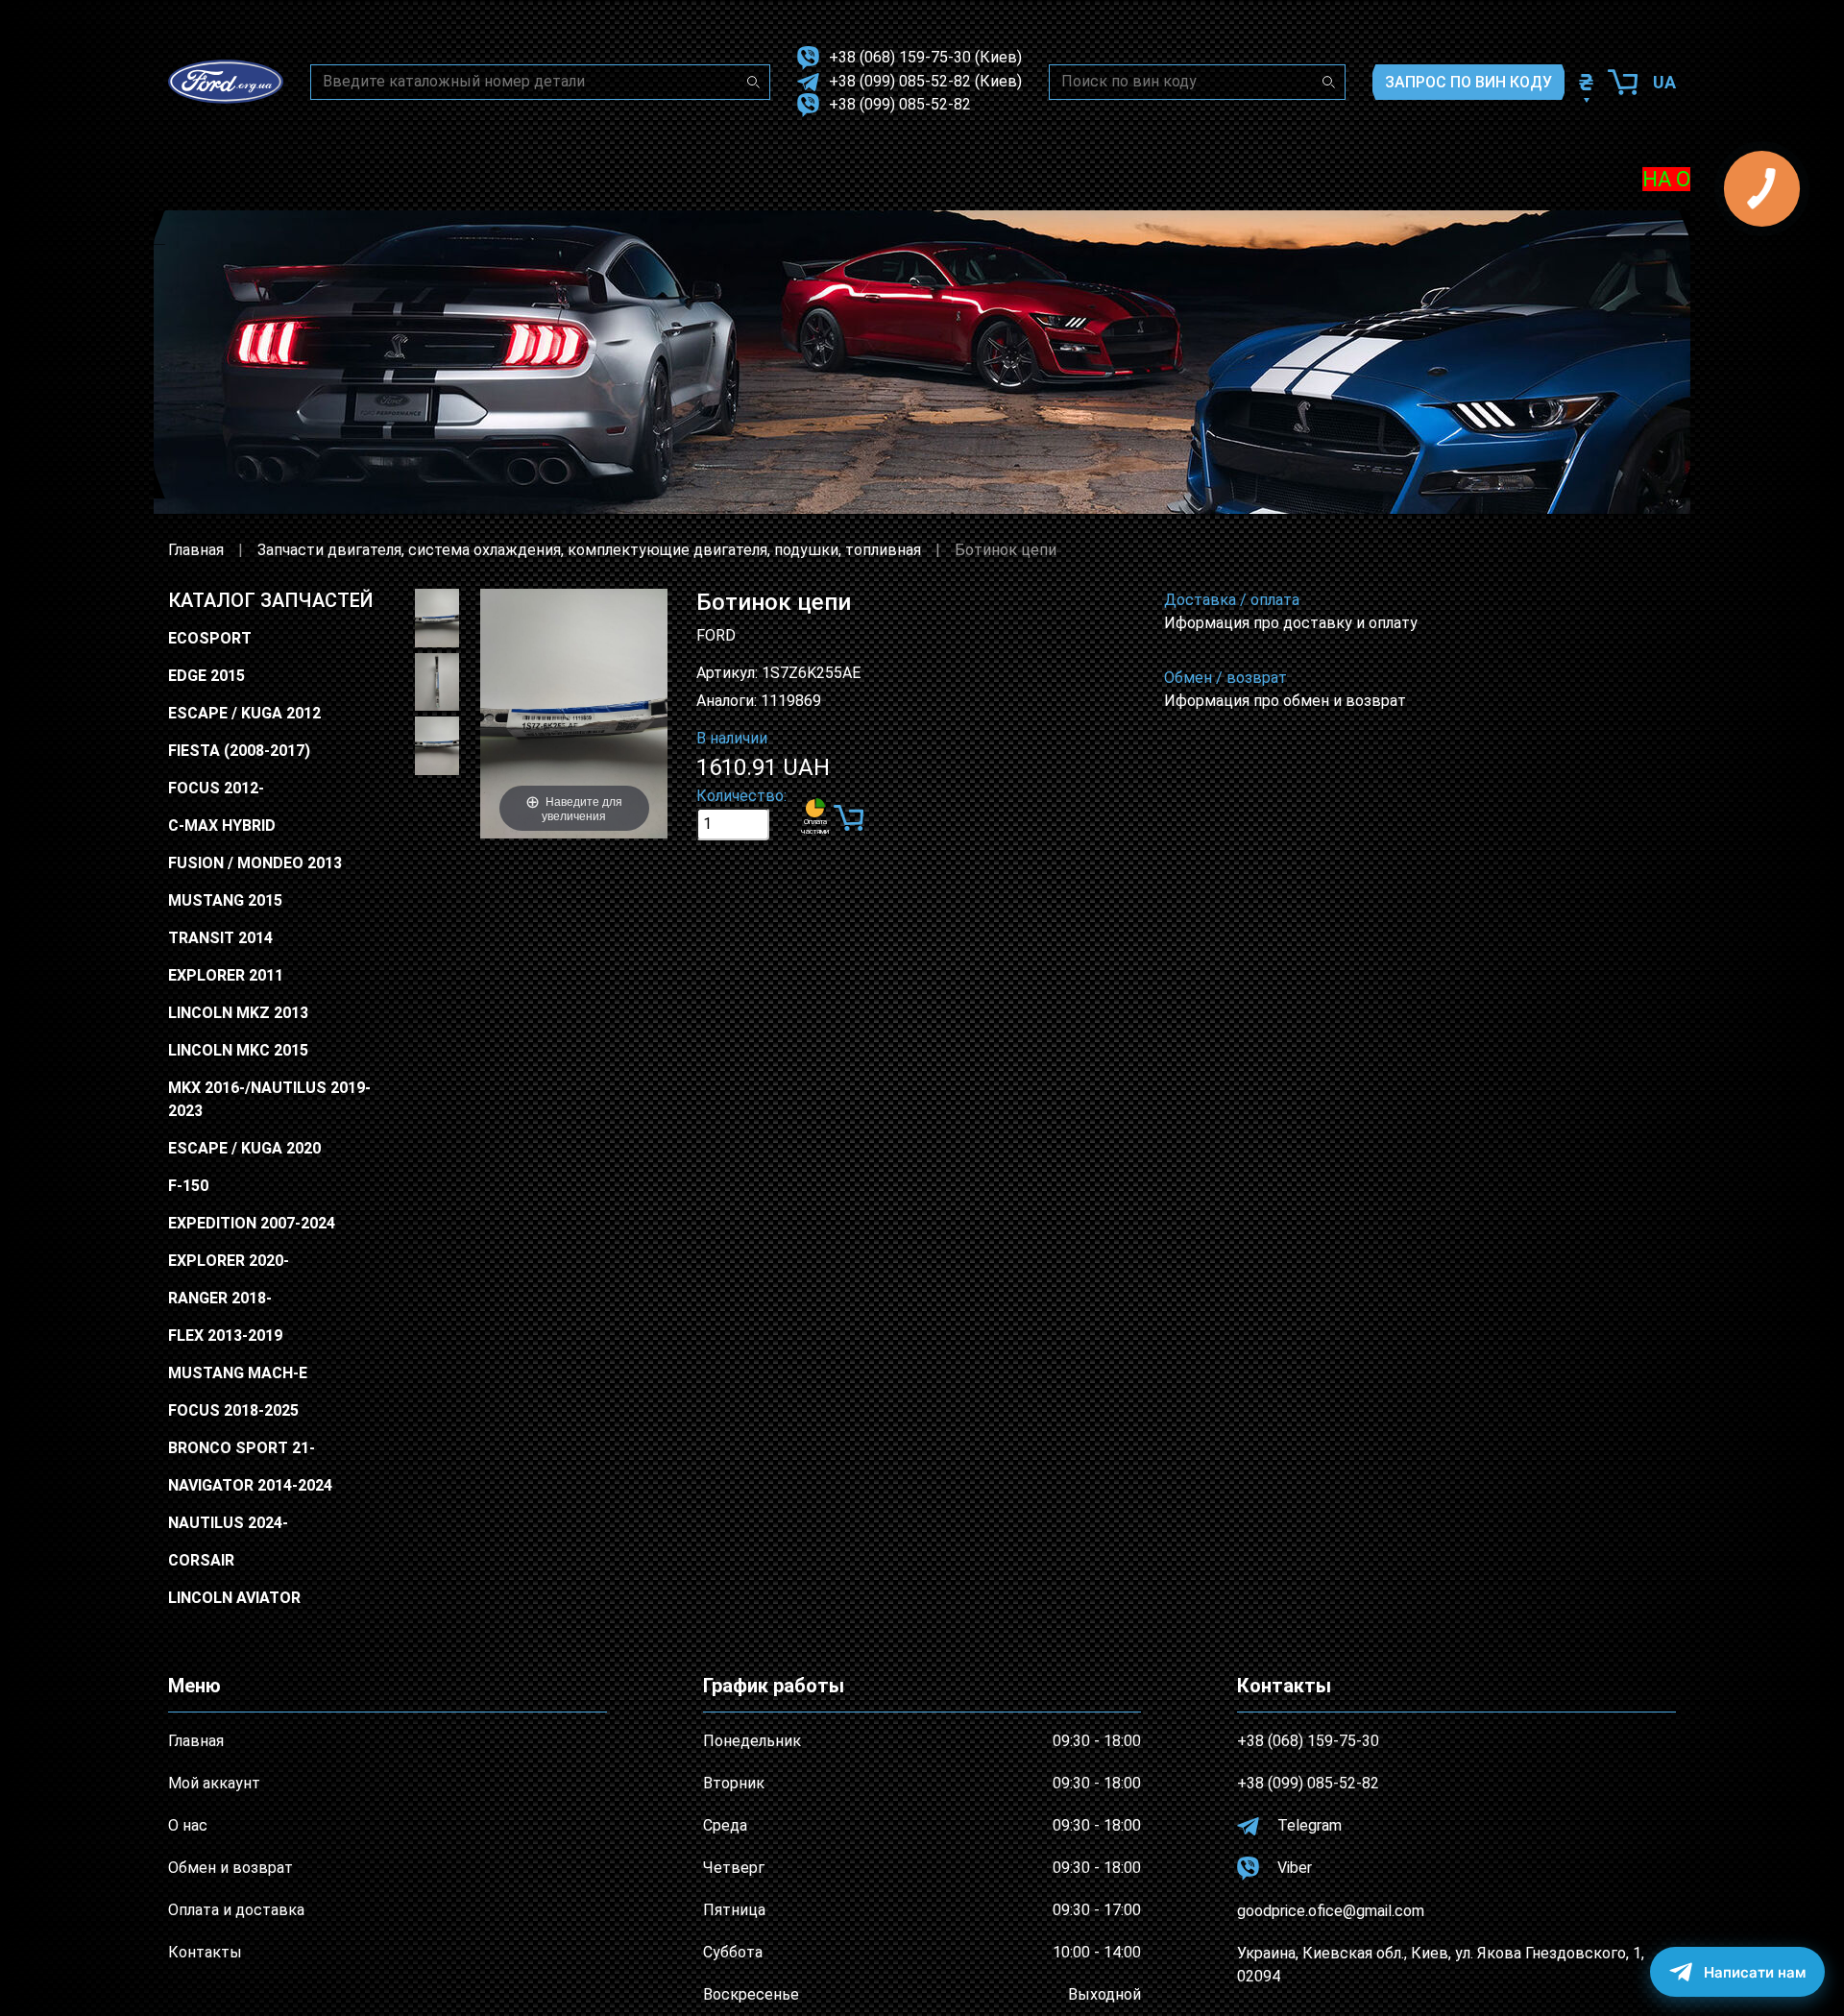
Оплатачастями (815, 826)
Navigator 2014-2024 (250, 1485)
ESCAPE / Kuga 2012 (244, 713)
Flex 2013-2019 (225, 1336)
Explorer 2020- (229, 1261)
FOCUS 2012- (216, 788)
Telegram (1308, 1825)
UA (1664, 82)
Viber (1293, 1868)
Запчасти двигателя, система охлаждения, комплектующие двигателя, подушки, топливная (589, 550)
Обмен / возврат (1225, 678)
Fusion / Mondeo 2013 (255, 863)
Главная (196, 550)
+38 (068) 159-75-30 (900, 57)
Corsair (201, 1560)
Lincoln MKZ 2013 (238, 1013)
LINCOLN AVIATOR (234, 1598)
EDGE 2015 (206, 676)
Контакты (205, 1952)
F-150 (188, 1186)
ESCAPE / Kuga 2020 (244, 1148)
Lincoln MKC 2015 (238, 1050)
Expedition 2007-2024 (252, 1223)
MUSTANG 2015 (225, 900)
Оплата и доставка (236, 1910)
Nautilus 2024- (228, 1523)
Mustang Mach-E (238, 1373)
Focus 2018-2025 (233, 1410)
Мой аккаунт (214, 1783)
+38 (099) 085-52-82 (900, 81)
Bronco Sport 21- (242, 1448)
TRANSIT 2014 (220, 938)
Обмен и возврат (230, 1868)
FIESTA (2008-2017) (239, 751)
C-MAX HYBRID (222, 826)
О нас (188, 1825)
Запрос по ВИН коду (1468, 82)
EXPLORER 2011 (226, 975)
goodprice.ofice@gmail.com (1331, 1911)
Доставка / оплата (1232, 600)
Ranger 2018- (220, 1298)
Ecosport (210, 638)
